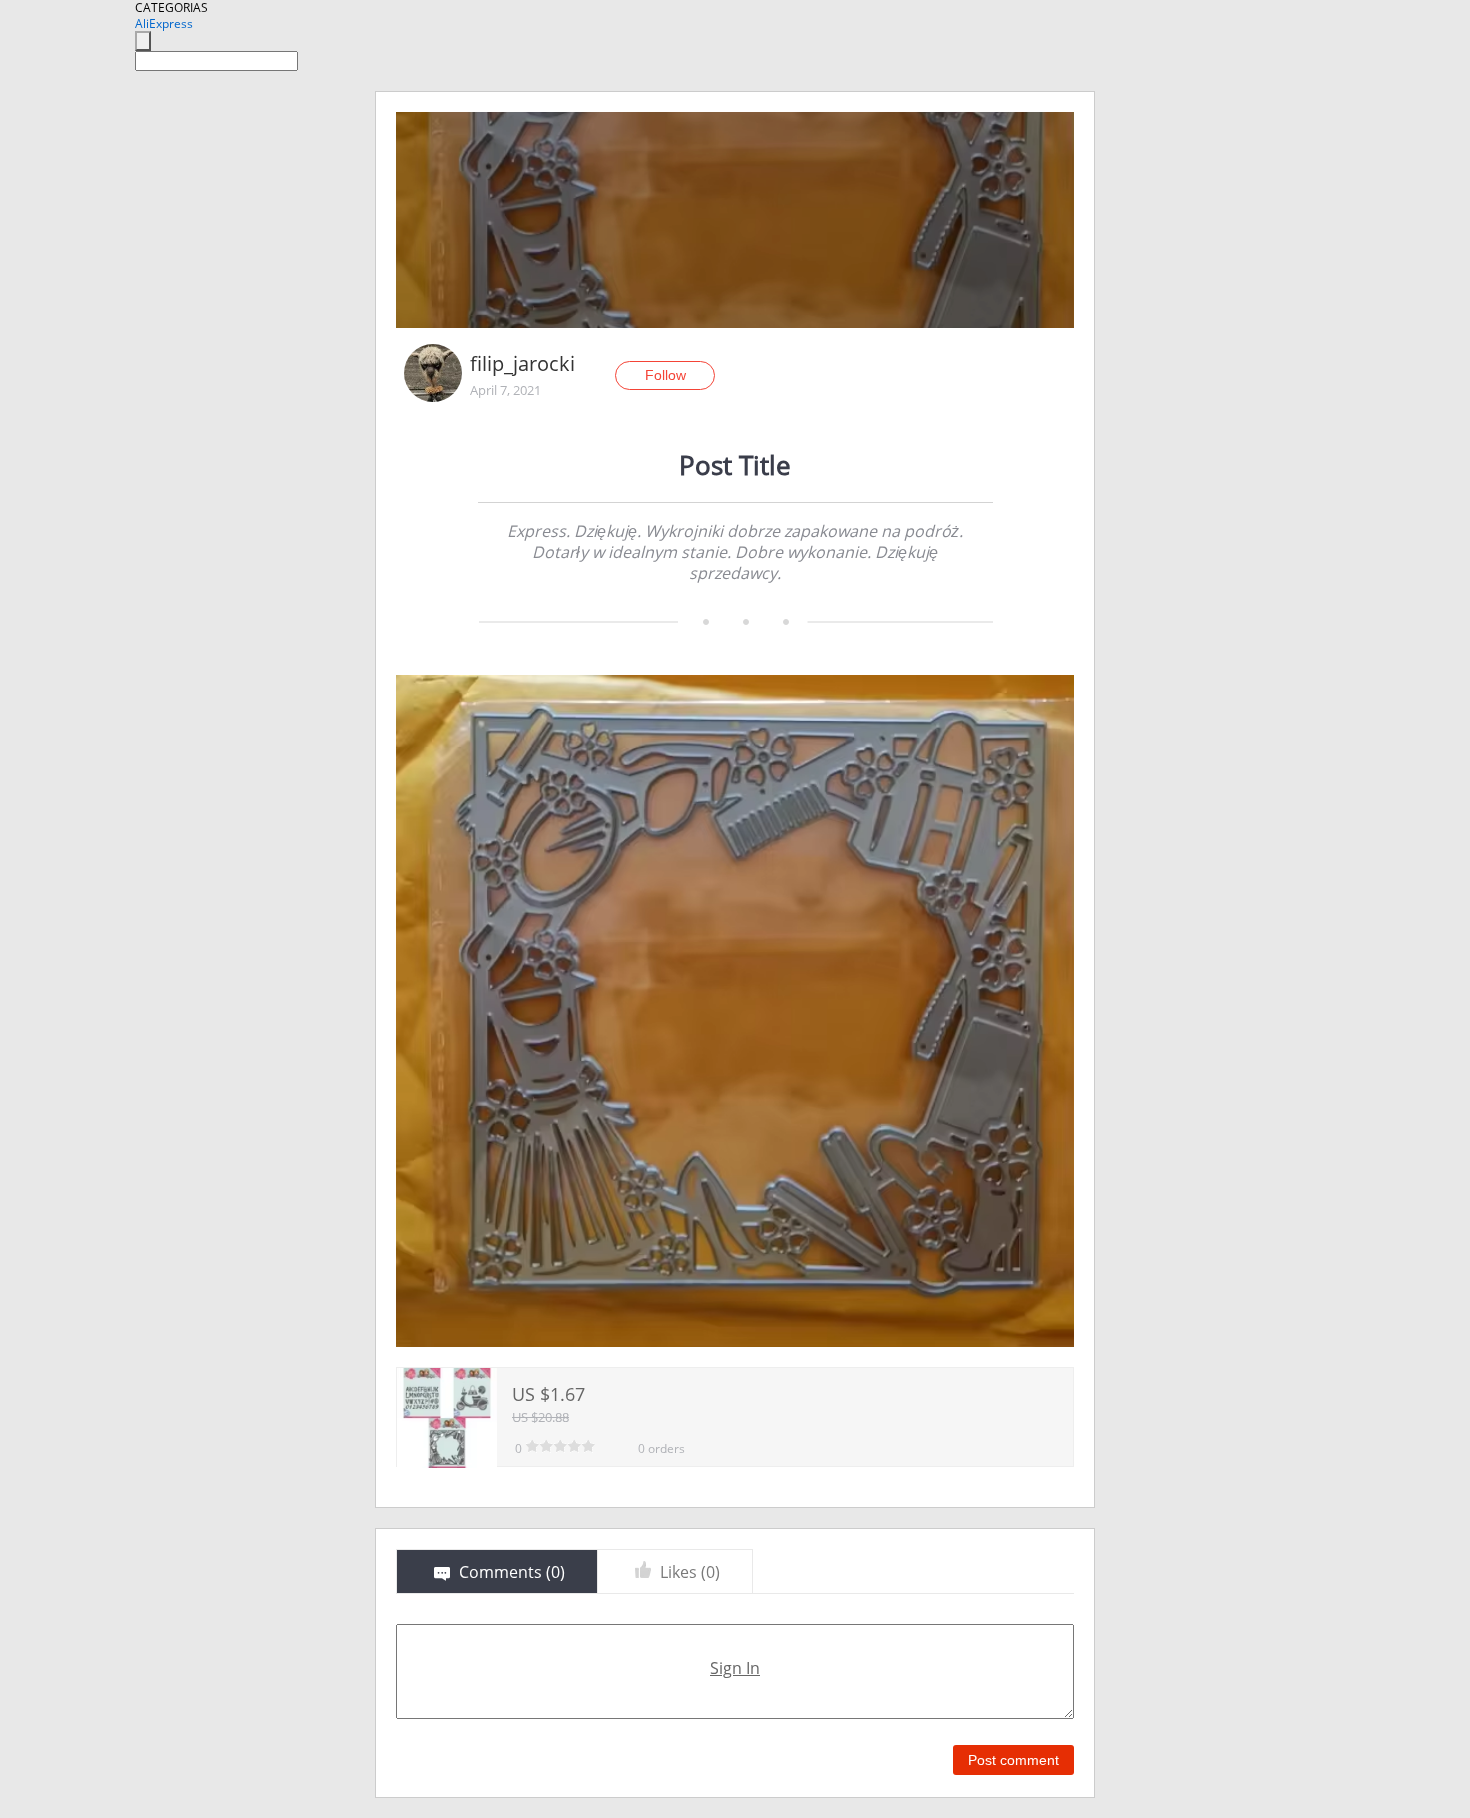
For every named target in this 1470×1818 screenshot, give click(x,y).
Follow (665, 375)
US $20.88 (540, 1417)
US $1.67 (548, 1394)
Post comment (1013, 1760)
